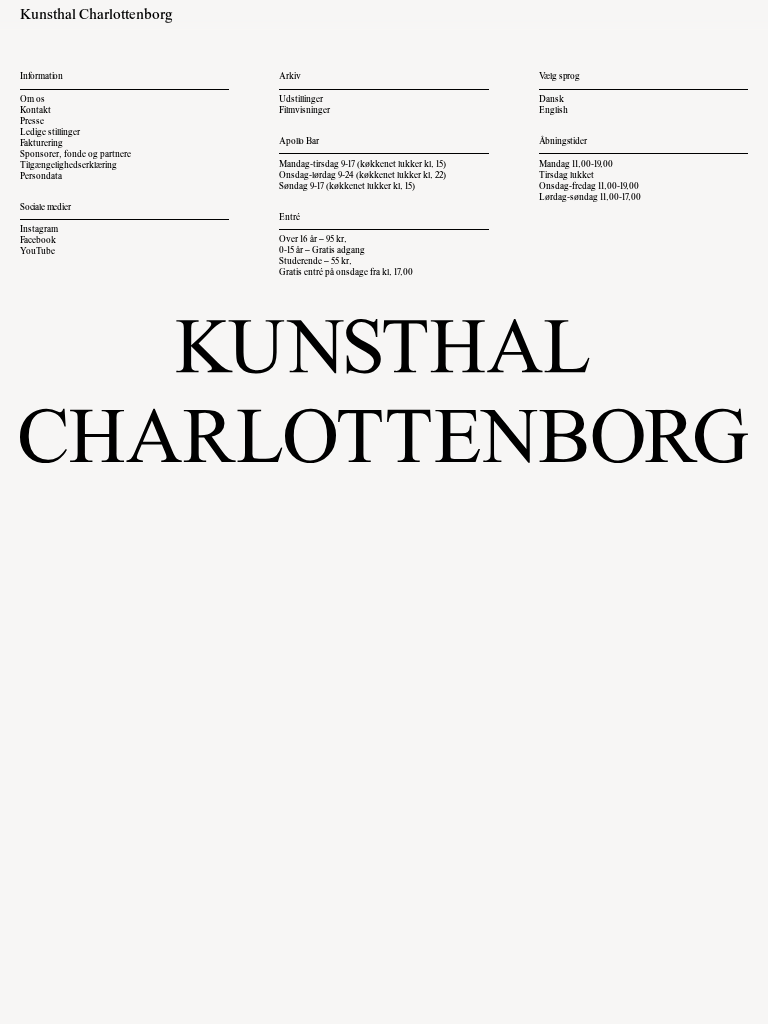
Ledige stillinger (50, 133)
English (553, 111)
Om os (32, 100)
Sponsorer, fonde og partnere (75, 155)
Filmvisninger (304, 111)
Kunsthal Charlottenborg (96, 15)
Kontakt (35, 111)
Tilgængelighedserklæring (68, 166)
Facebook (38, 241)
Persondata (41, 177)
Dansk (551, 100)
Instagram (39, 230)
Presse (32, 122)
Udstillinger (301, 100)
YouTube (37, 252)
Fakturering (41, 144)
